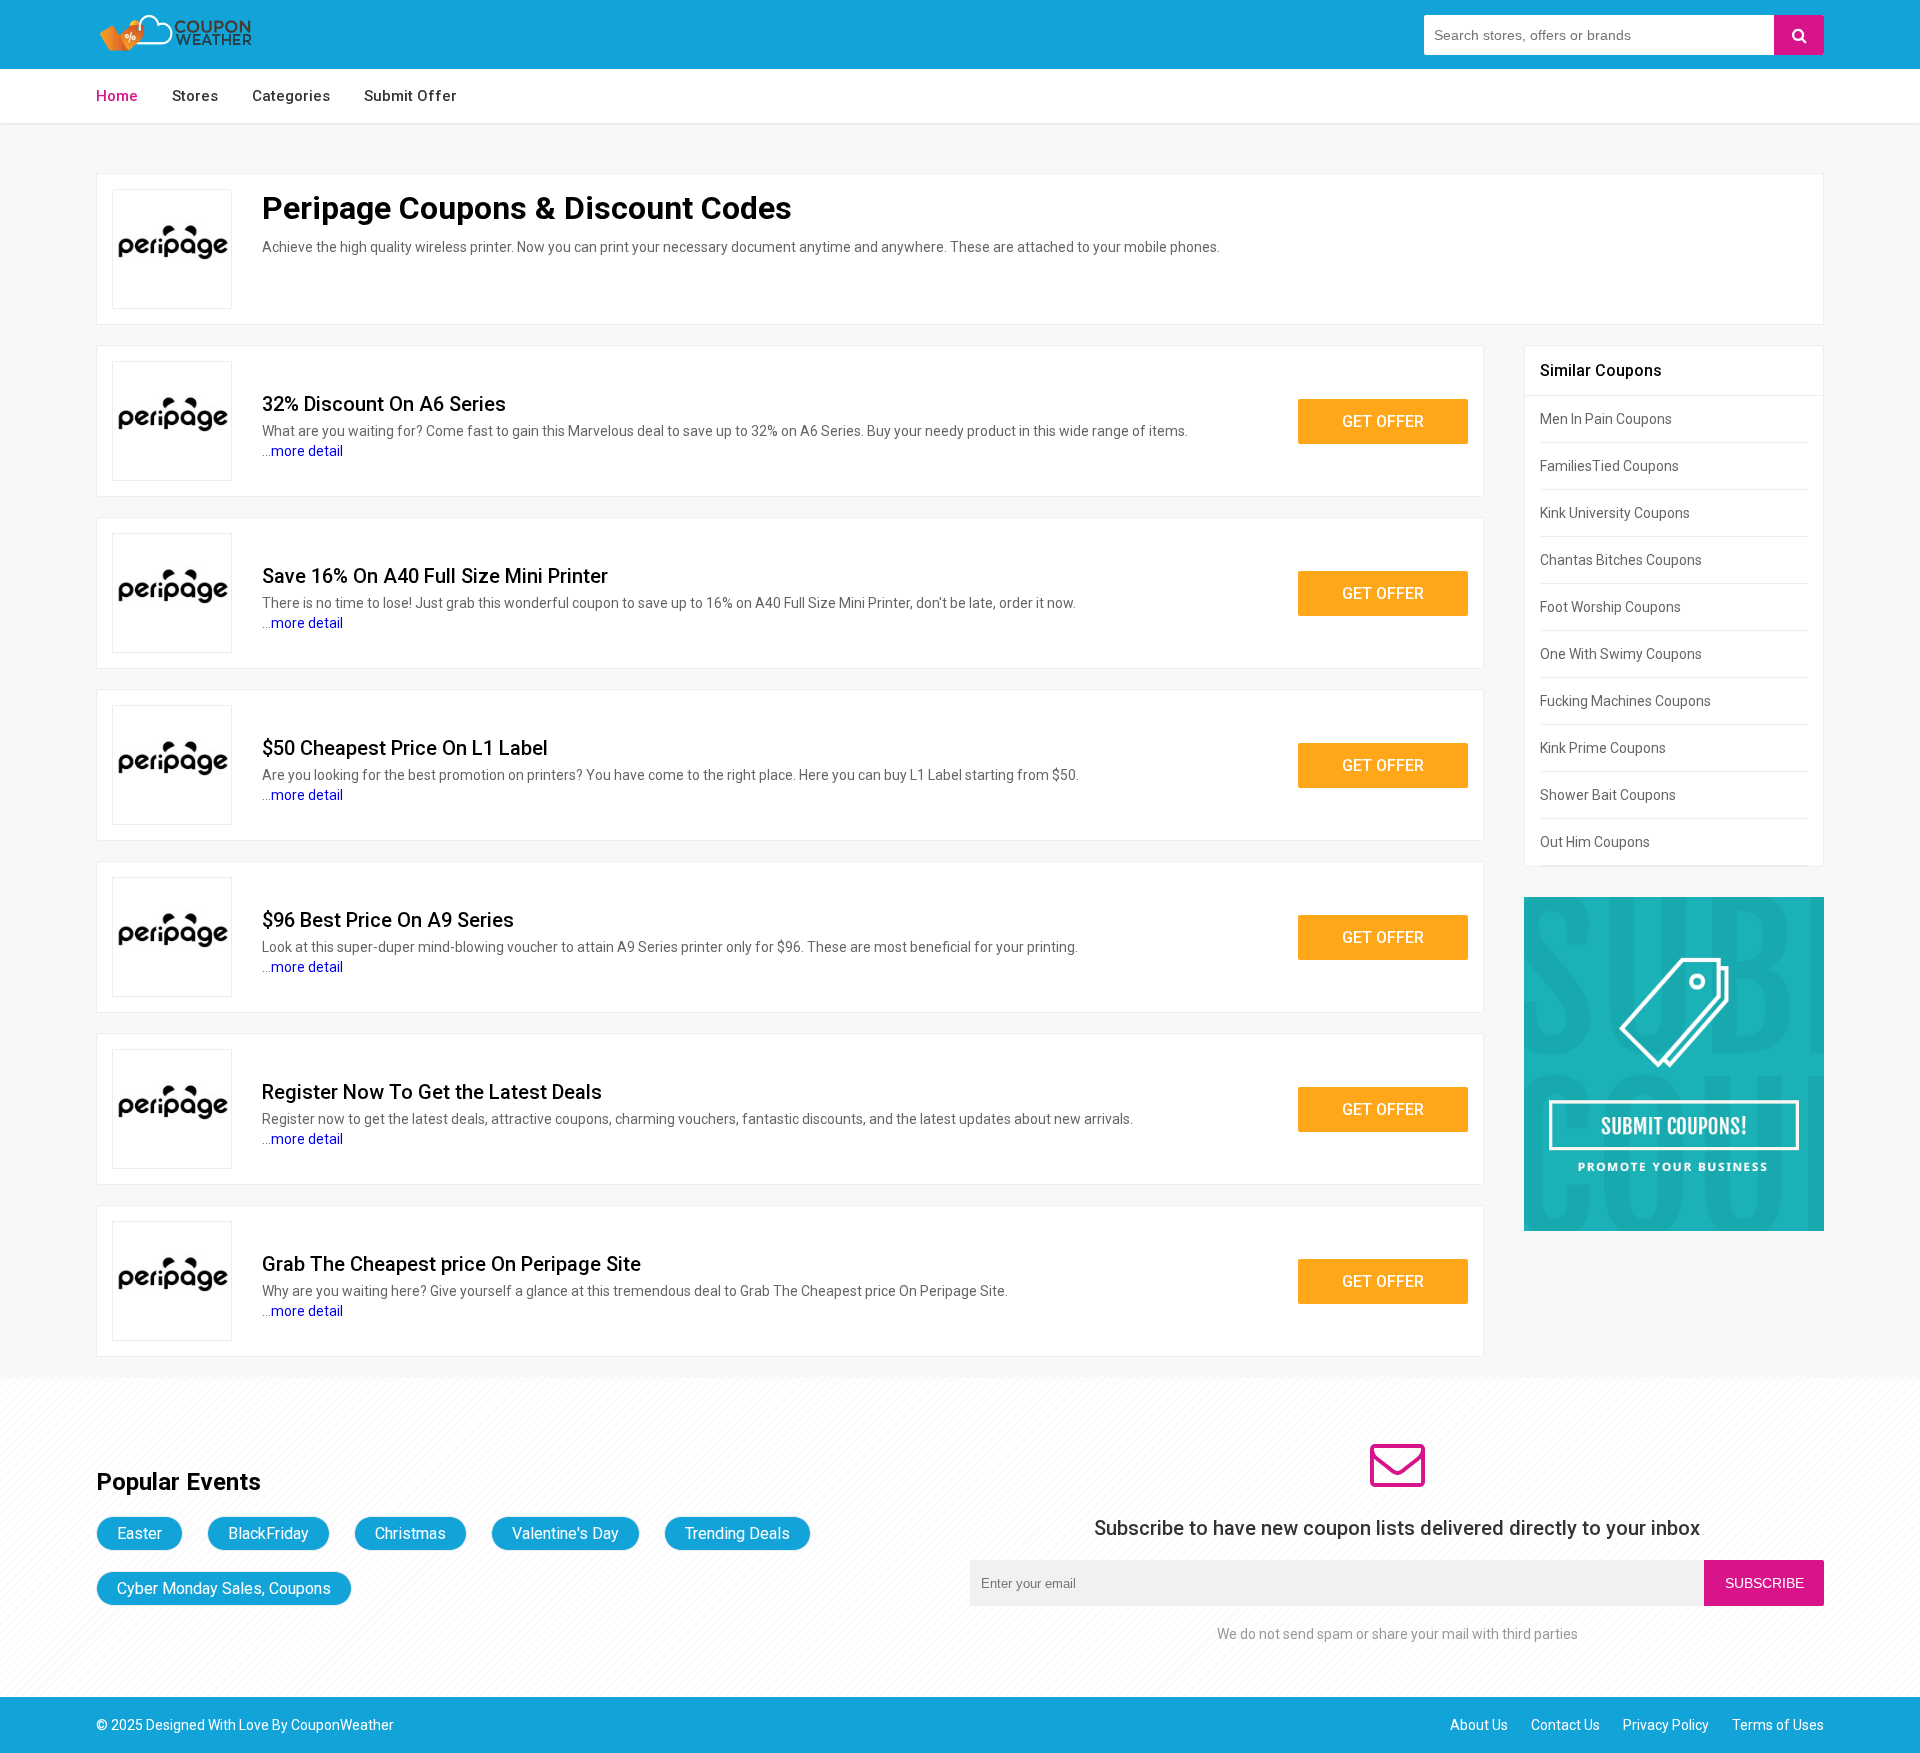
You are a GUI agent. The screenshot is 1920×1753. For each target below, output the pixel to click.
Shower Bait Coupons (1608, 795)
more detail (307, 451)
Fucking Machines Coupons (1625, 701)
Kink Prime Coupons (1603, 748)
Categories (291, 96)
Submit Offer (410, 96)
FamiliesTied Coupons (1609, 466)
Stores (195, 96)
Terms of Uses (1778, 1725)
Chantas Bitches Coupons (1621, 560)
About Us (1479, 1725)
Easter (139, 1533)
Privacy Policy (1666, 1725)
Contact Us (1565, 1725)
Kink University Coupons (1615, 513)
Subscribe (1764, 1583)
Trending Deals (737, 1533)
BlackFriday (268, 1533)
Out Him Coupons (1595, 842)
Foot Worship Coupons (1610, 607)
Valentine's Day (565, 1533)
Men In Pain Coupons (1606, 419)
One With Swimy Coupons (1621, 654)
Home (117, 96)
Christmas (410, 1533)
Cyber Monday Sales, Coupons (224, 1588)
